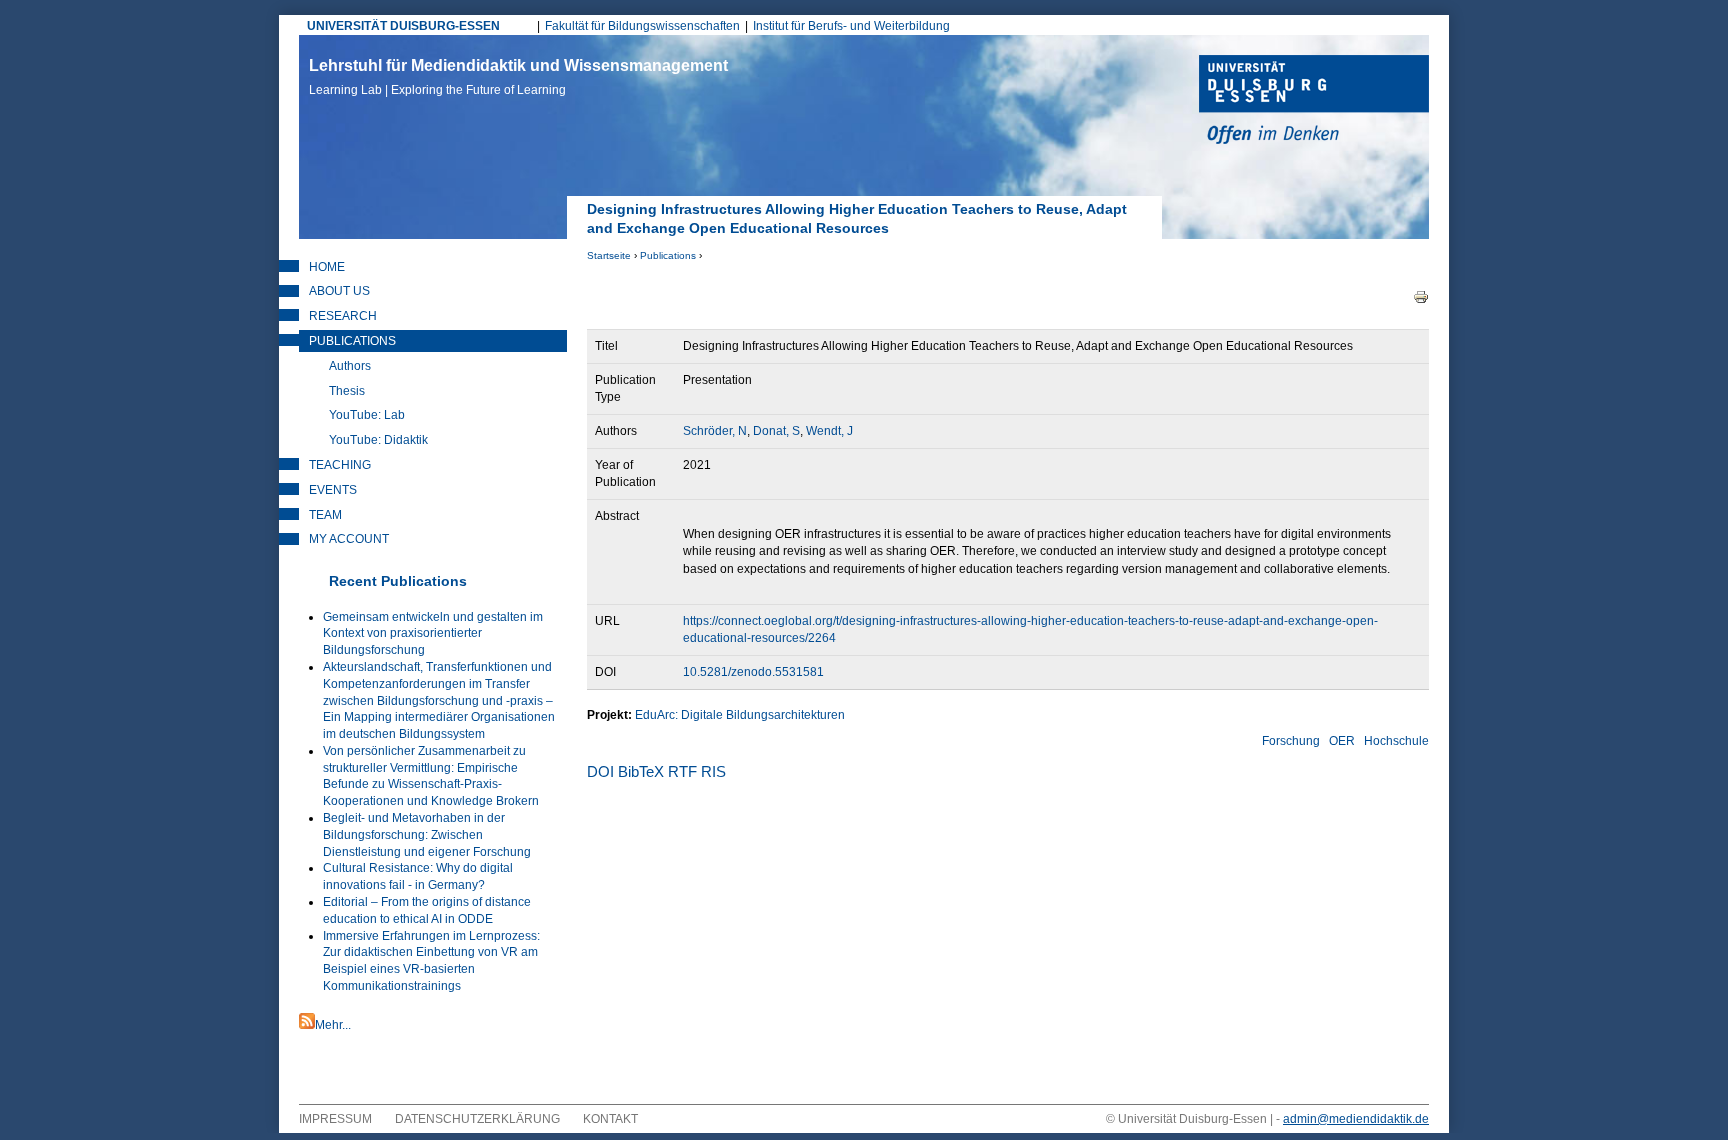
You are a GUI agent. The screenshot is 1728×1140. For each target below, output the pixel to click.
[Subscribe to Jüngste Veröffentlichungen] (307, 1025)
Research (343, 316)
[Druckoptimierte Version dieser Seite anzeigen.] (1421, 296)
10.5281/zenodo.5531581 (753, 672)
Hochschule (1396, 741)
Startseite (609, 255)
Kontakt (610, 1119)
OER (1342, 741)
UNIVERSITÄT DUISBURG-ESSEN (403, 26)
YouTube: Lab (367, 415)
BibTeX (641, 771)
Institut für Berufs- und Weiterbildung (851, 26)
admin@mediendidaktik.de (1356, 1119)
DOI (600, 771)
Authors (350, 366)
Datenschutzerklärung (477, 1119)
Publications (668, 255)
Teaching (340, 465)
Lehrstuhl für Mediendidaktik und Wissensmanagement (518, 77)
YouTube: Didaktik (378, 440)
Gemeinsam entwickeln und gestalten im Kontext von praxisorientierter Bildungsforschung (433, 634)
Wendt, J (829, 431)
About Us (339, 291)
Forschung (1291, 741)
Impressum (335, 1119)
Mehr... (333, 1025)
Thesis (347, 391)
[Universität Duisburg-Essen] (1314, 102)
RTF (682, 771)
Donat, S (776, 431)
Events (333, 490)
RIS (713, 771)
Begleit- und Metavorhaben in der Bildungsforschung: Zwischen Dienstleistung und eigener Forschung (427, 835)
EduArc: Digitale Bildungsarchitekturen (740, 715)
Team (325, 515)
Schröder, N (715, 431)
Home (327, 267)
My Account (349, 539)
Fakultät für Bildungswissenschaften (642, 26)
